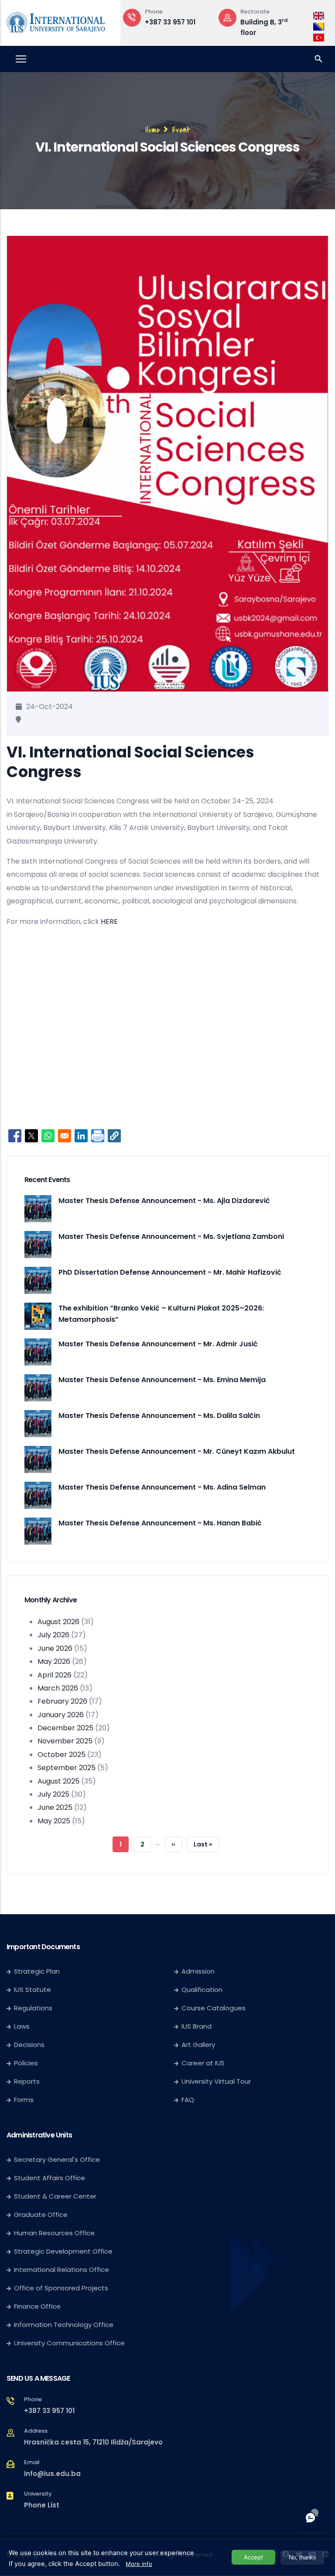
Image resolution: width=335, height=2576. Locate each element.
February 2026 (62, 1701)
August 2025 (58, 1781)
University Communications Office (69, 2343)
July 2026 (53, 1635)
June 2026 (55, 1648)
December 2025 (65, 1728)
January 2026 (61, 1715)
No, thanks (303, 2557)
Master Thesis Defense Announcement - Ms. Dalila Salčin (159, 1416)
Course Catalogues (214, 2008)
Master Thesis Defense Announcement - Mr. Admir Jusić (158, 1344)
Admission (198, 1971)
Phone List (42, 2505)
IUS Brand (197, 2026)
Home (153, 130)
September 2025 (67, 1768)
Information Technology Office (64, 2325)
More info (139, 2564)
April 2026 (55, 1675)
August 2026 (58, 1622)
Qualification (202, 1990)
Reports (27, 2081)
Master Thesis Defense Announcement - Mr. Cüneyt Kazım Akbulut (177, 1451)
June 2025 (55, 1807)
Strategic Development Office (63, 2251)
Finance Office (37, 2306)
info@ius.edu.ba (52, 2474)
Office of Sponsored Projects (61, 2288)
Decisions (29, 2045)
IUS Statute (32, 1990)
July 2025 (53, 1794)
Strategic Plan (37, 1971)
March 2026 (58, 1688)
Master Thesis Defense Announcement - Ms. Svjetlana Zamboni (171, 1236)
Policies (26, 2063)
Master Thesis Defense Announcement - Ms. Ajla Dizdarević (164, 1201)
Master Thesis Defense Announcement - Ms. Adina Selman (162, 1487)
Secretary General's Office (57, 2159)
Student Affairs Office (50, 2178)
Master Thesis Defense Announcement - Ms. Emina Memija (162, 1380)
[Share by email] (65, 1136)
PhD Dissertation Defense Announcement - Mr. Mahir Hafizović (170, 1272)
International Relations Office (62, 2270)
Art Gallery (198, 2045)
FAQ (188, 2100)
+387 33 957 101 (49, 2411)
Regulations (33, 2008)
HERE (109, 921)
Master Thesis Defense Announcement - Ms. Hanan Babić (160, 1523)
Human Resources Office (54, 2233)
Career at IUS (203, 2063)
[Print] (98, 1136)
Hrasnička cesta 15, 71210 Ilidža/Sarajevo (93, 2442)
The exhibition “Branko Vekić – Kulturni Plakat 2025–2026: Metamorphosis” (161, 1314)
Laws (22, 2026)
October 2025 (62, 1755)
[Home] (56, 21)
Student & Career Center (55, 2196)
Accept (253, 2557)
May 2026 (54, 1661)
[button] (114, 1136)
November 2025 (65, 1741)
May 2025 (54, 1821)
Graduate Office (41, 2215)
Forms (24, 2100)
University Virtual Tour (216, 2081)
